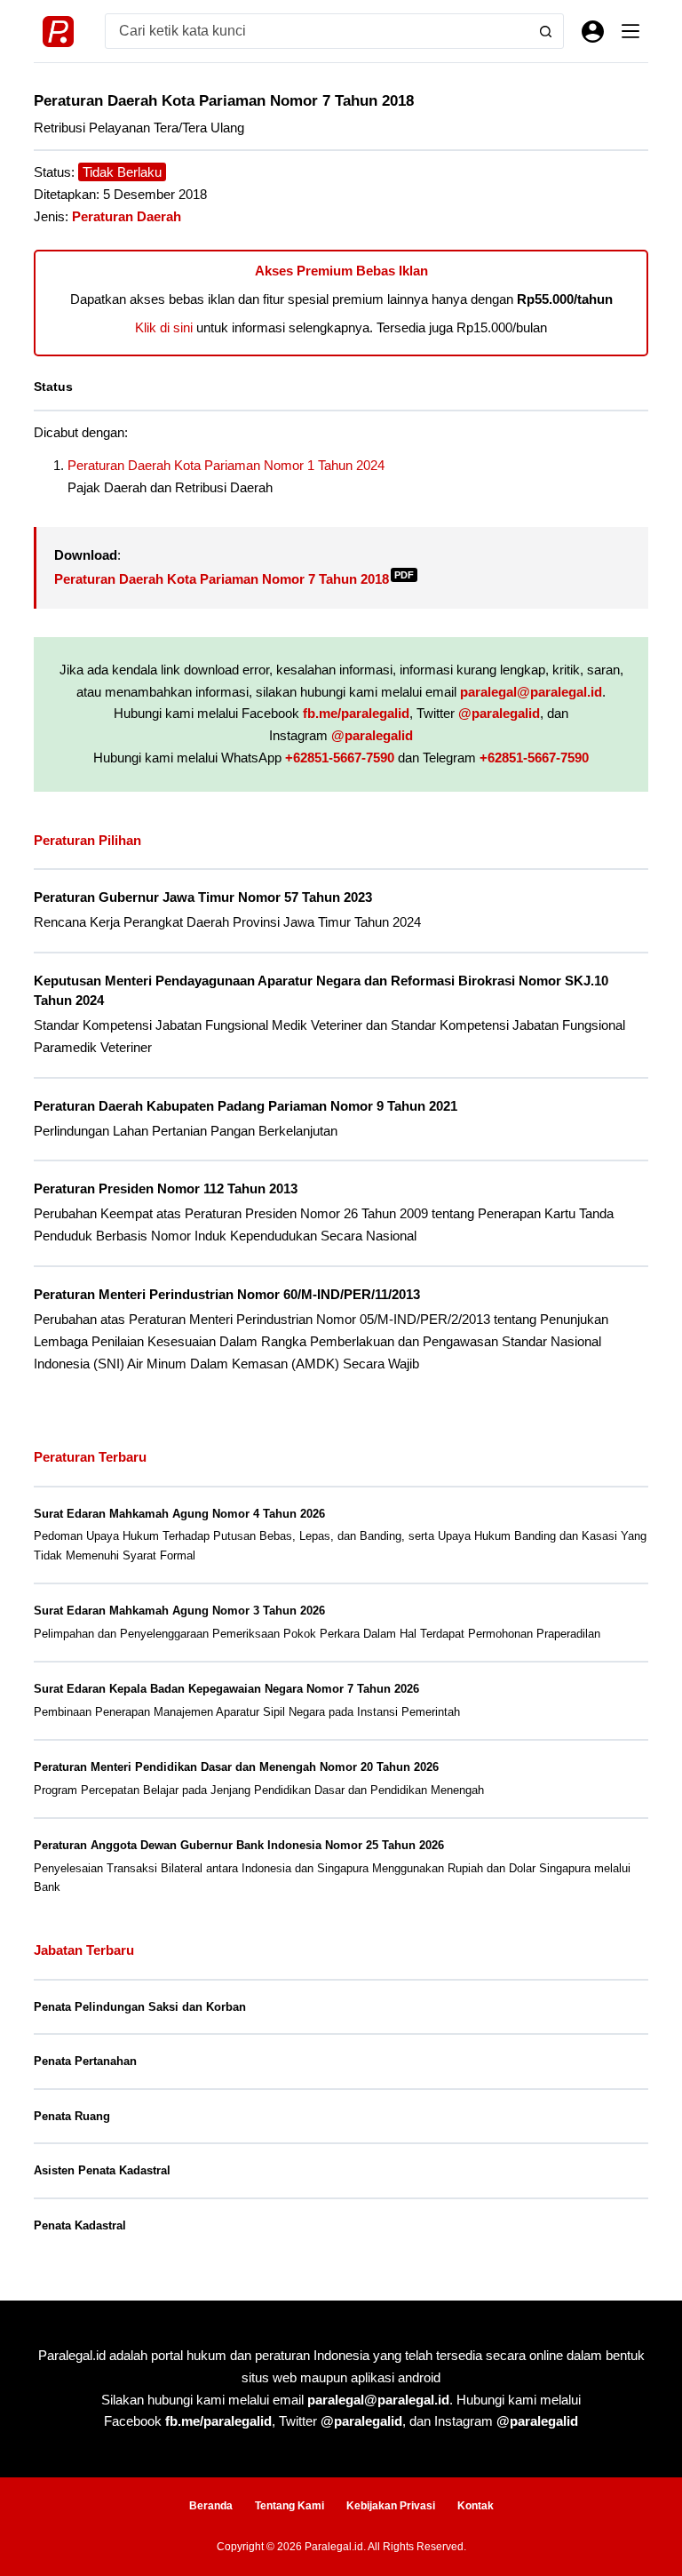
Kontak (476, 2506)
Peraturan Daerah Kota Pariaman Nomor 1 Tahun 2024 (226, 465)
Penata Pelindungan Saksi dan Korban (140, 2007)
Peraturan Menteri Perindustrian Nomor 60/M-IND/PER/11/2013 (227, 1295)
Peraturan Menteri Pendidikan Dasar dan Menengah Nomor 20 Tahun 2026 (236, 1767)
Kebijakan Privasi (391, 2506)
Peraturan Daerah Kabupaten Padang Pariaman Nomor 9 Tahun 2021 (246, 1106)
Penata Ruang (72, 2116)
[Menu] (630, 31)
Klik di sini (164, 327)
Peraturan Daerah (127, 216)
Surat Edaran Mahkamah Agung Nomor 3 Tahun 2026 (179, 1611)
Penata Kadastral (80, 2225)
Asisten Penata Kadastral (102, 2170)
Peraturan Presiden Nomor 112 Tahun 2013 (166, 1189)
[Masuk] (593, 32)
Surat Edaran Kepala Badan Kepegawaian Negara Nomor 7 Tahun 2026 (226, 1689)
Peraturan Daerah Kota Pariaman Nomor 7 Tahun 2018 (234, 579)
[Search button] (546, 31)
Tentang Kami (289, 2506)
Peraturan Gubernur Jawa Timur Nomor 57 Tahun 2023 (203, 897)
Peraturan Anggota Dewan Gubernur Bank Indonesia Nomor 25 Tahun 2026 (239, 1845)
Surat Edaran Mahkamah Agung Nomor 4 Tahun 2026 (179, 1514)
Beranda (211, 2506)
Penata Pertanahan (85, 2061)
